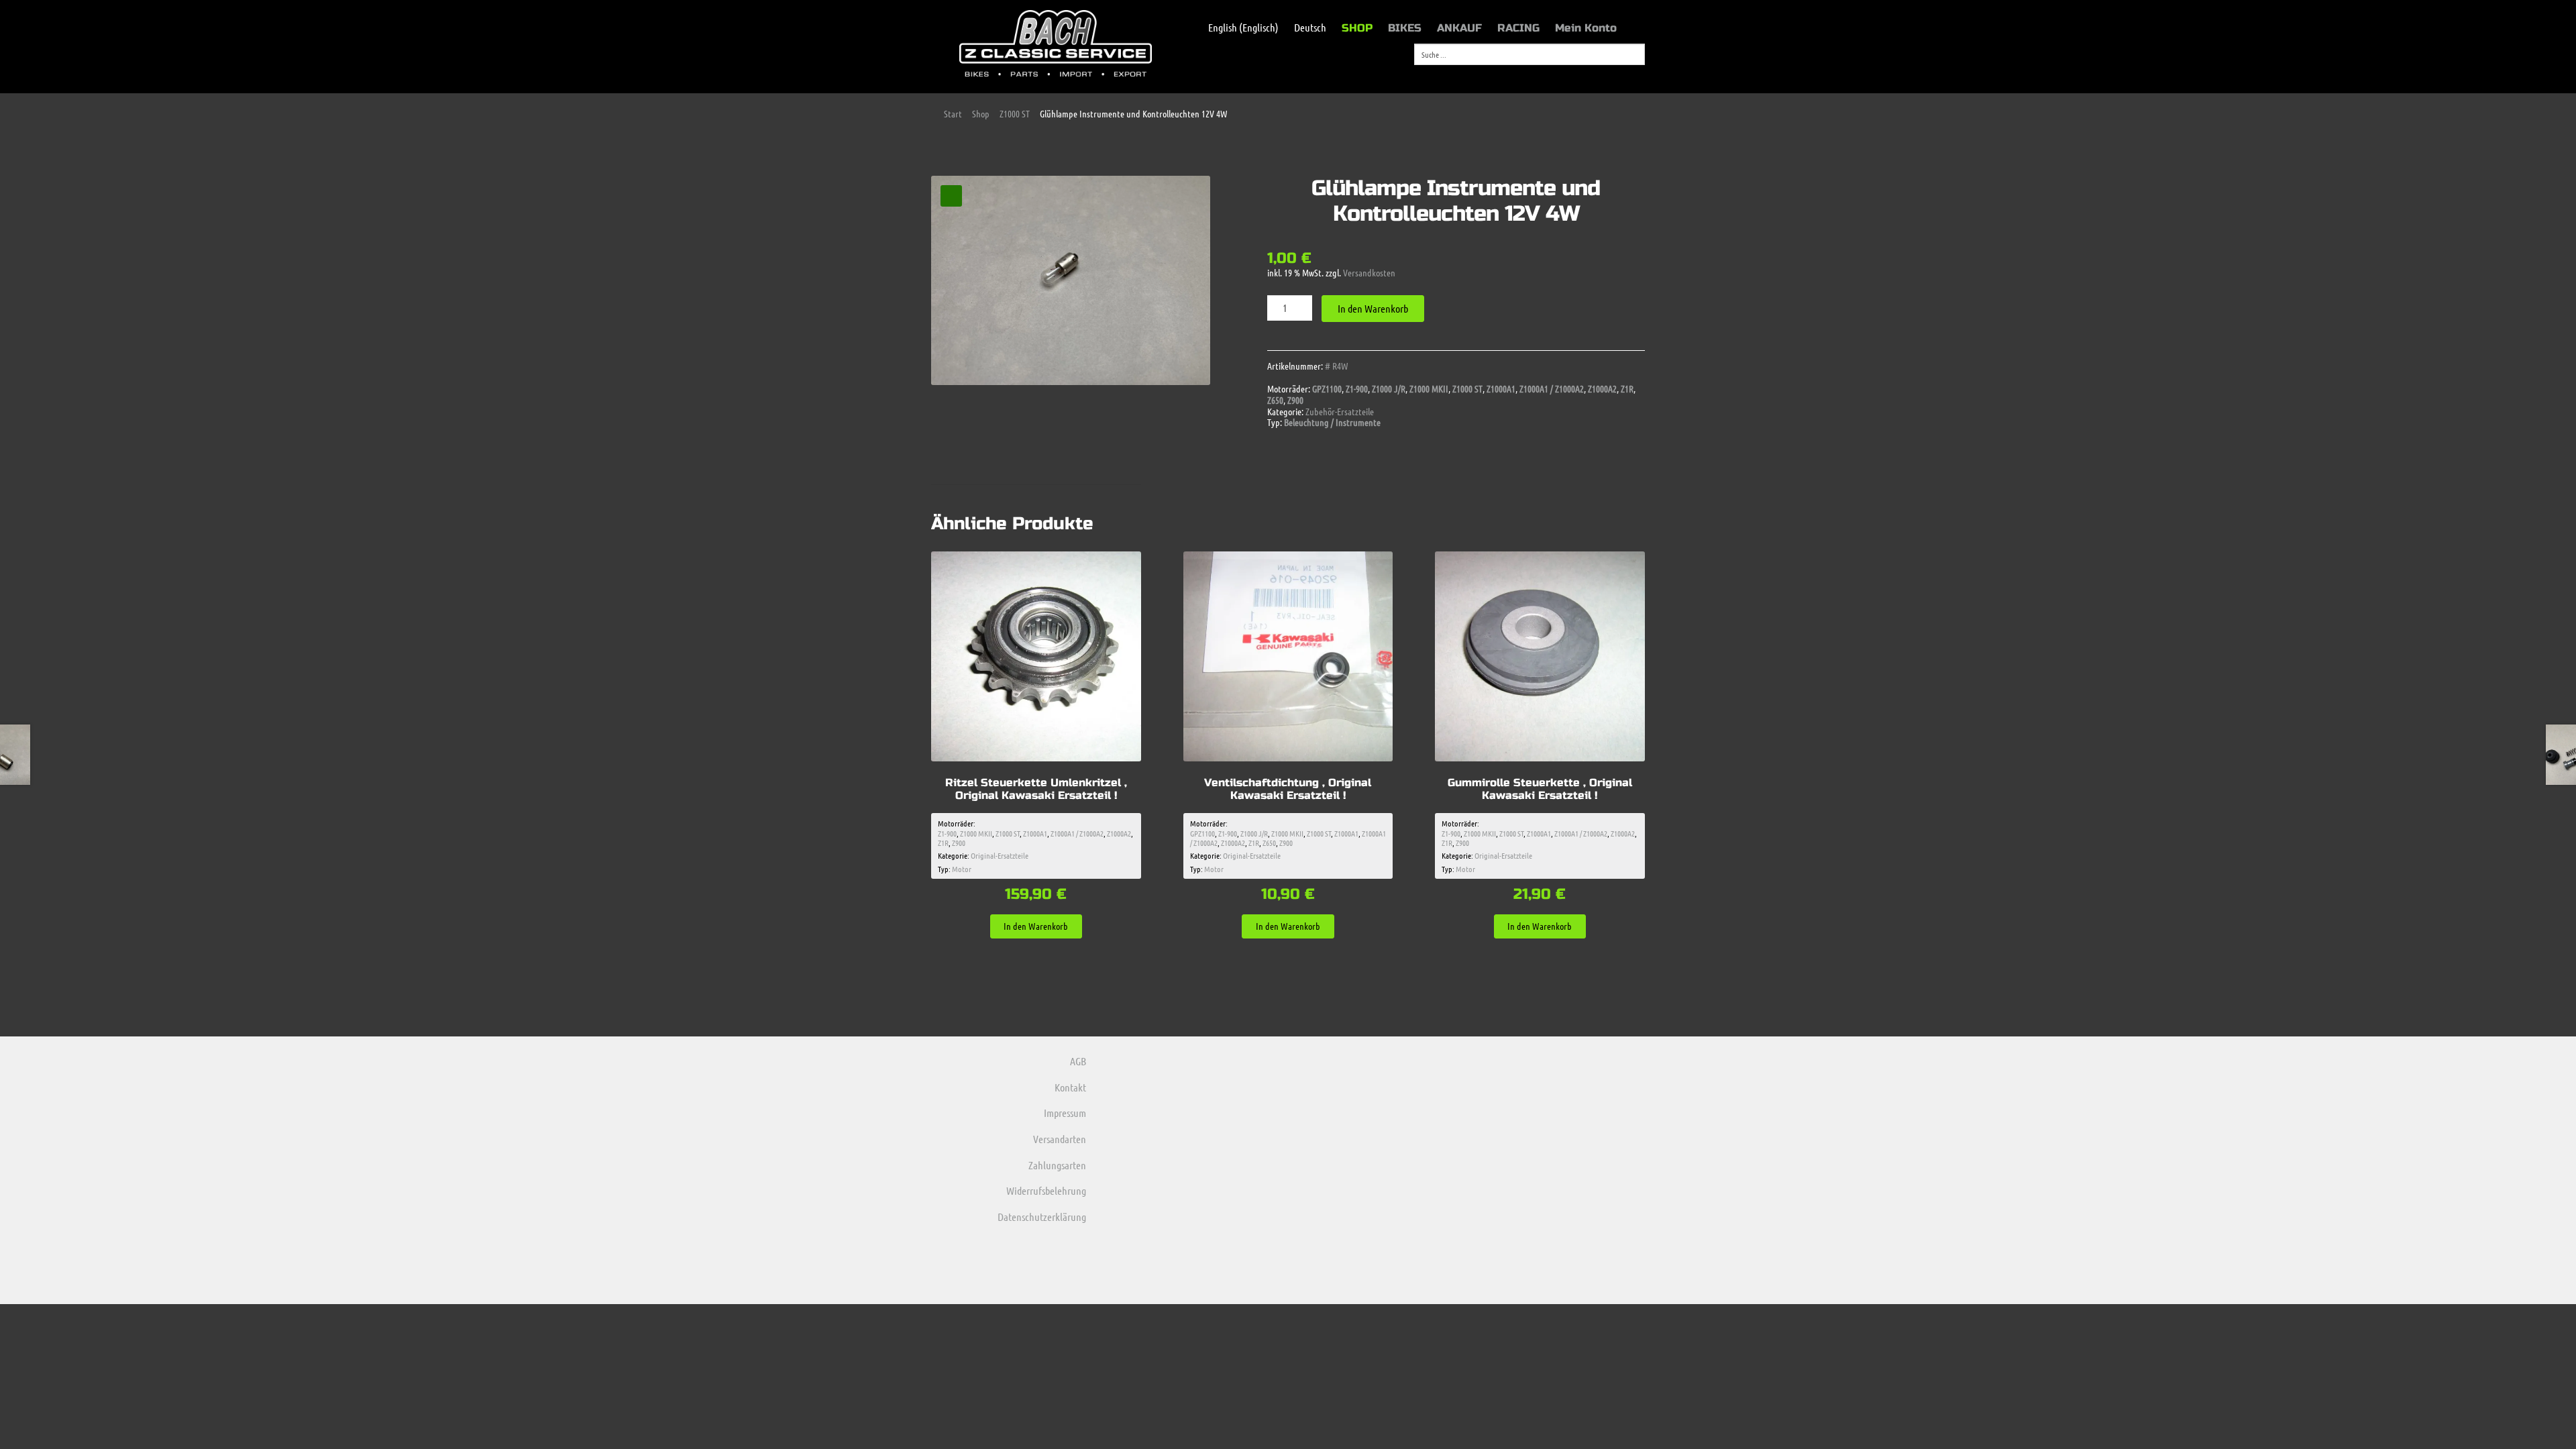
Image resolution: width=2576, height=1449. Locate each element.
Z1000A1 (1501, 388)
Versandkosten (1369, 272)
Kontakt (1070, 1087)
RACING (1518, 28)
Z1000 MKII (1429, 388)
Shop (981, 113)
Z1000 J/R (1389, 388)
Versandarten (1060, 1139)
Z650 (1275, 400)
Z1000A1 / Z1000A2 (1552, 388)
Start (953, 113)
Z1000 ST (1015, 113)
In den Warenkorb (1373, 308)
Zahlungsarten (1057, 1165)
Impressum (1065, 1113)
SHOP (1357, 28)
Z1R (1627, 388)
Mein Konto (1586, 28)
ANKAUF (1459, 28)
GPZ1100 (1327, 388)
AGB (1078, 1061)
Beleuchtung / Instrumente (1332, 422)
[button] (951, 196)
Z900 (1295, 400)
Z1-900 (1357, 388)
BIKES (1405, 28)
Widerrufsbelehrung (1046, 1190)
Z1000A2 (1602, 388)
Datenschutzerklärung (1042, 1217)
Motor (962, 869)
